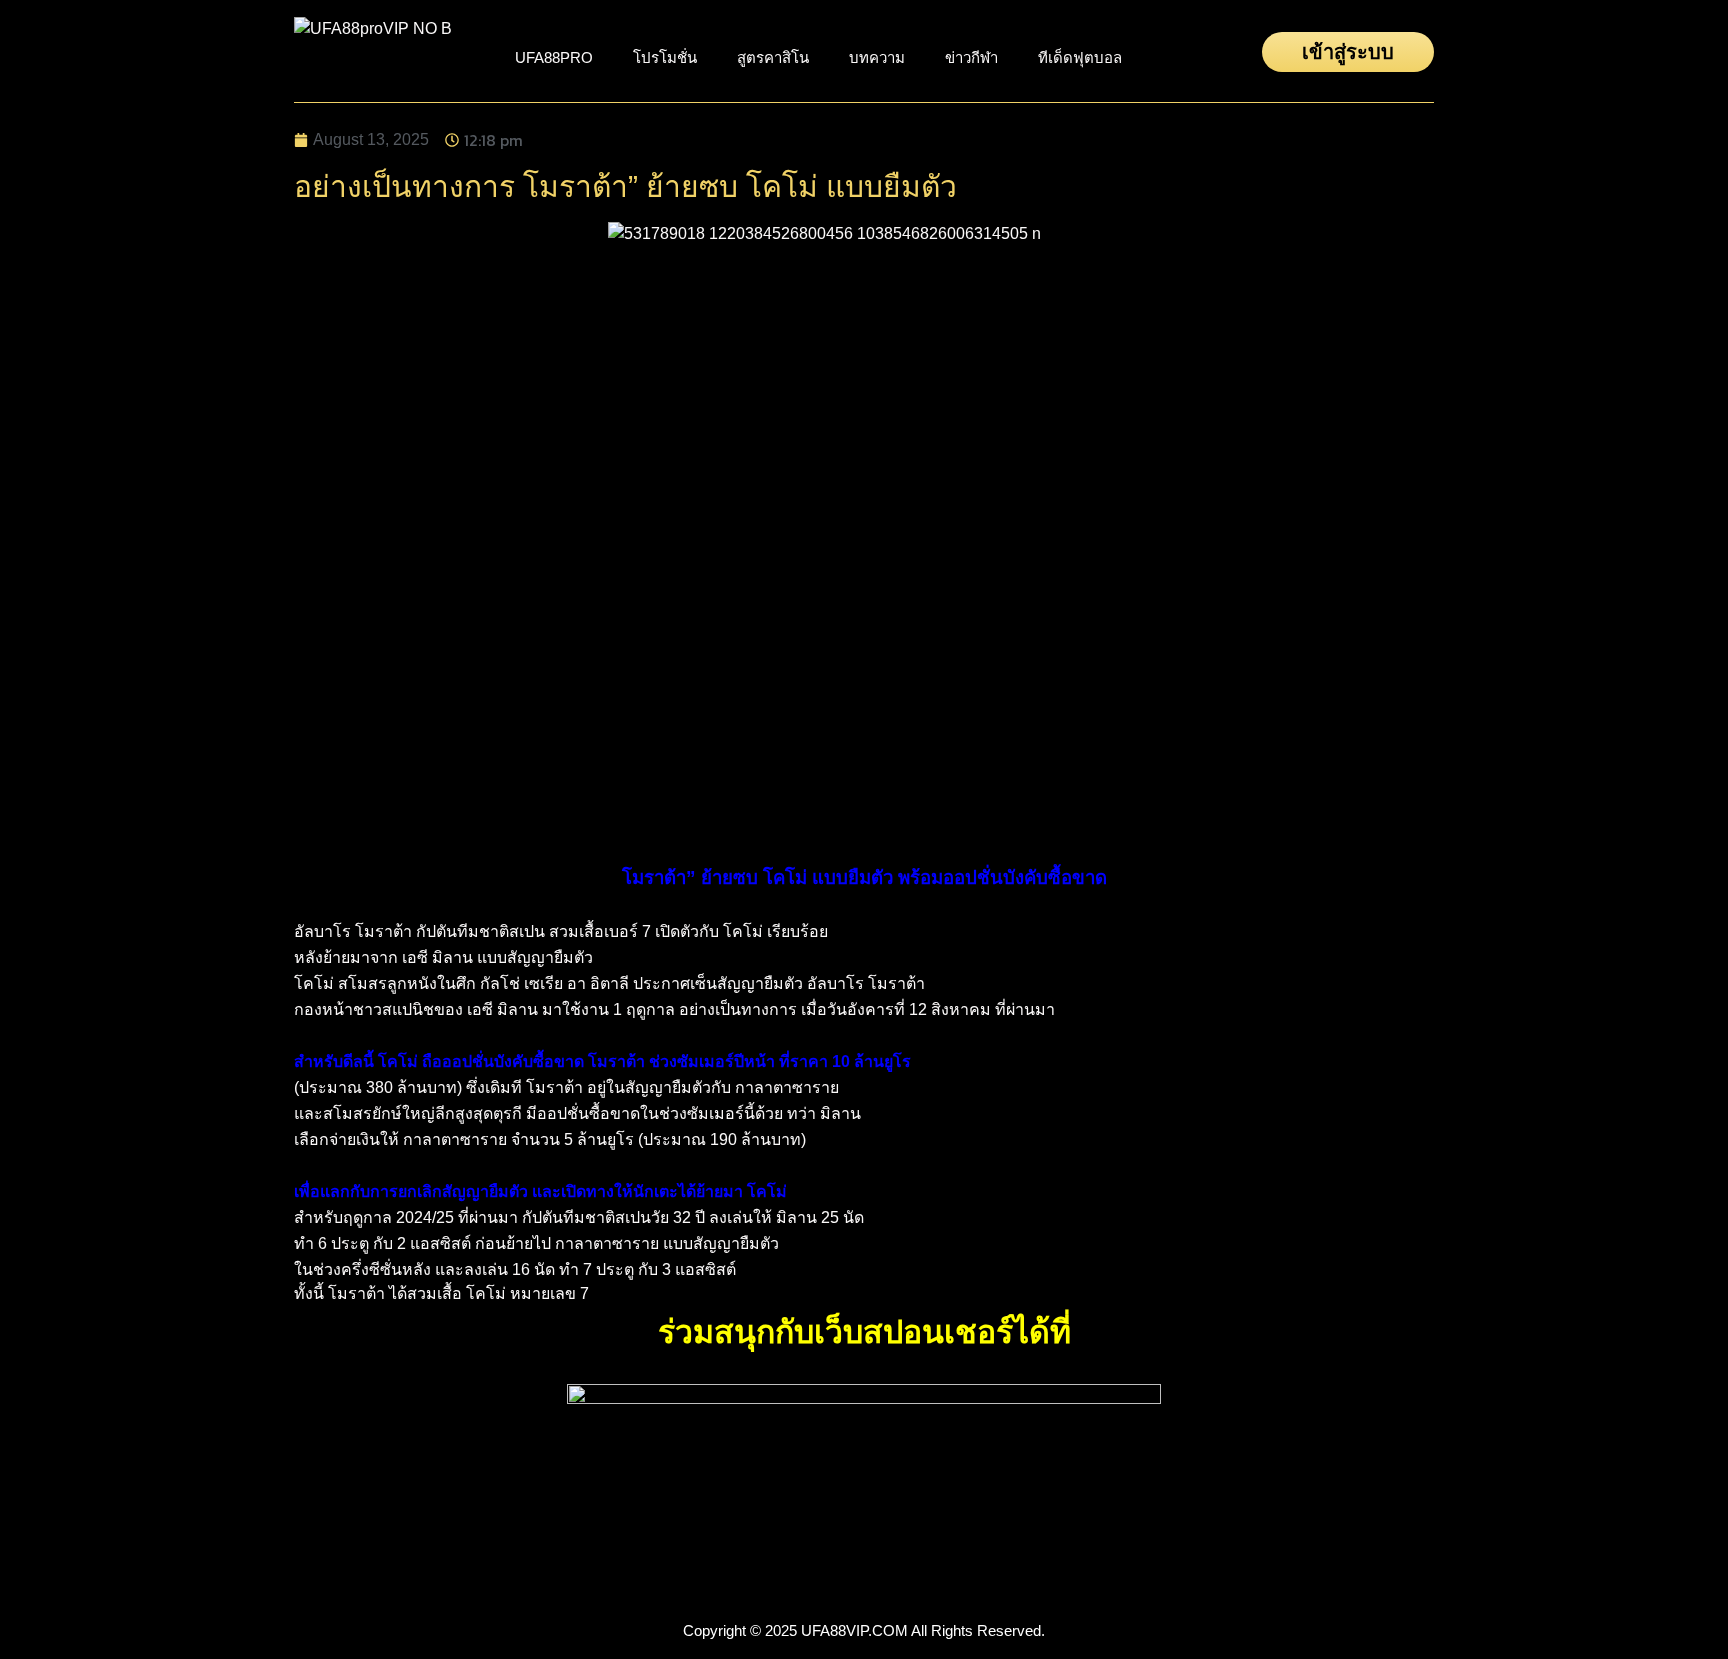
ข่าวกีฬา (971, 57)
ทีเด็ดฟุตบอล (1080, 57)
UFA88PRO (554, 57)
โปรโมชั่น (665, 57)
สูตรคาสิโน (773, 57)
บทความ (877, 57)
